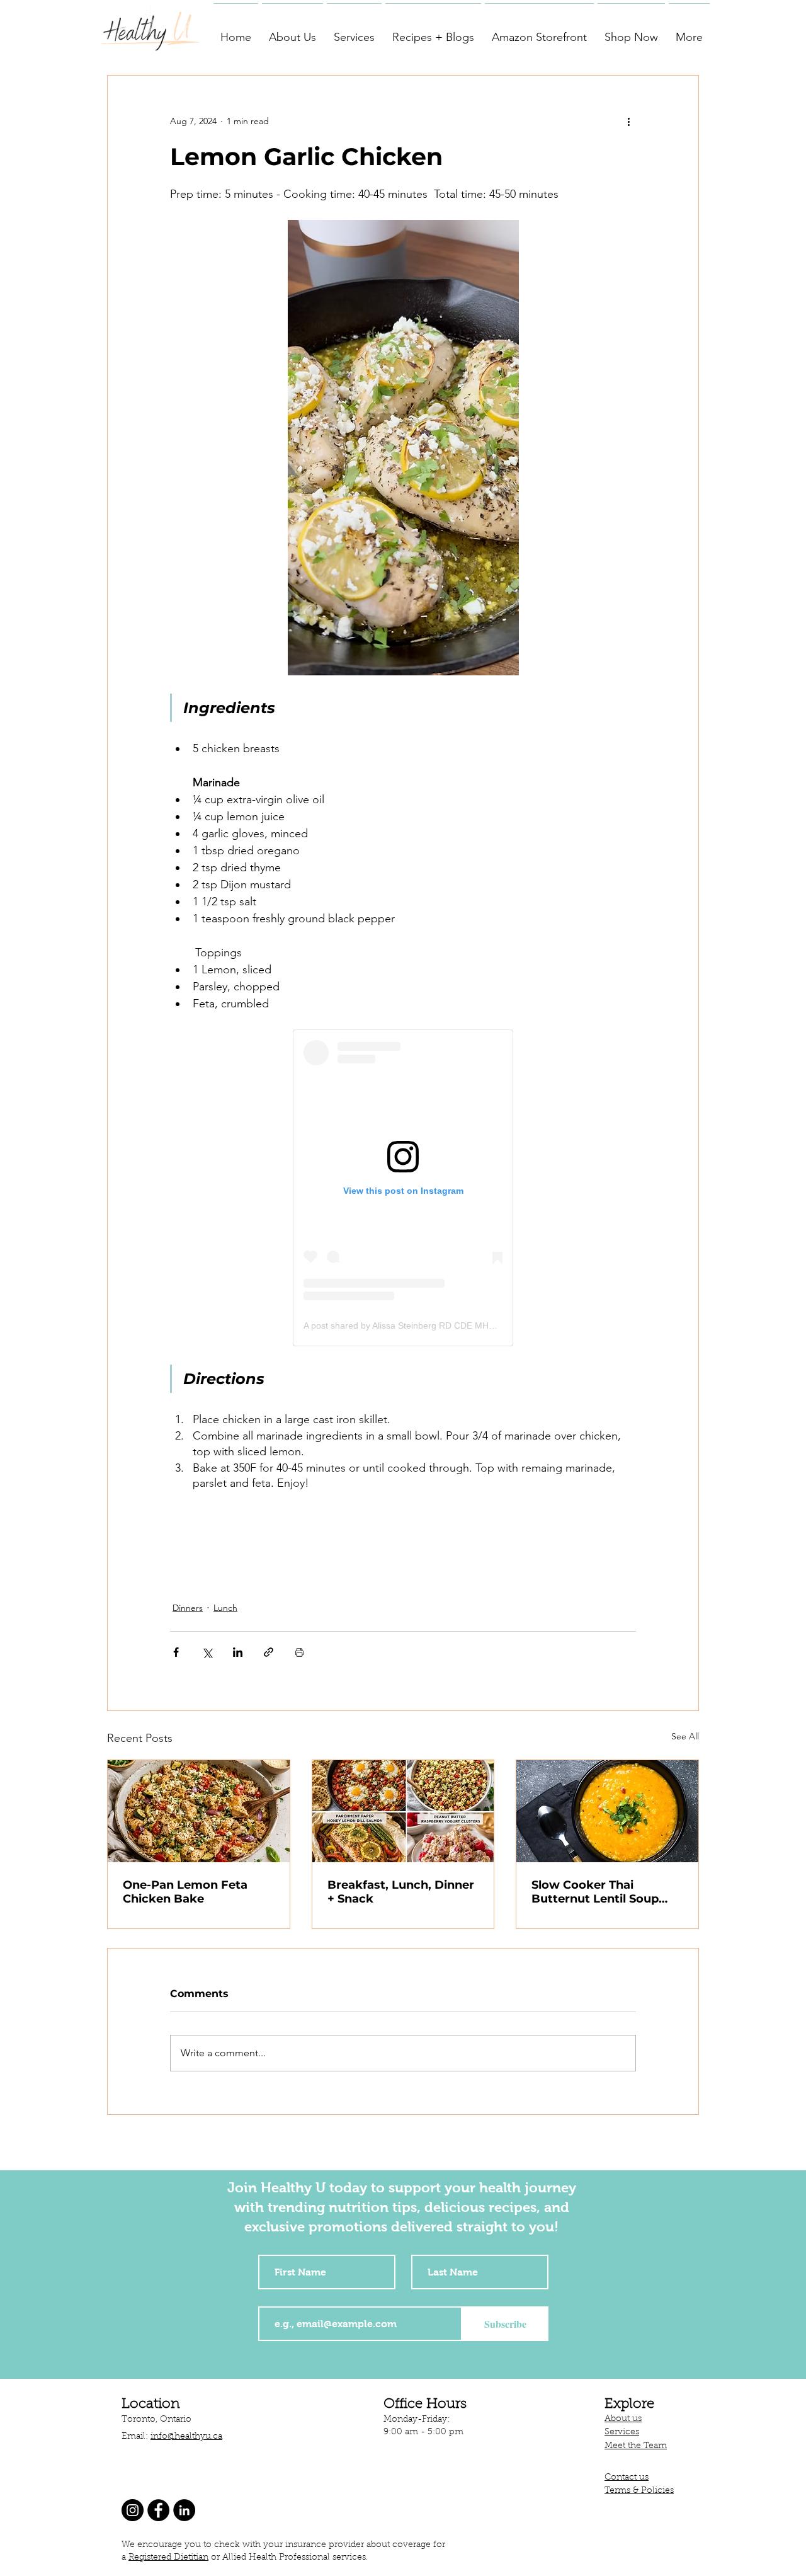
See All (685, 1736)
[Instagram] (133, 2510)
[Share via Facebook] (176, 1652)
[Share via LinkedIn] (238, 1652)
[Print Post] (299, 1652)
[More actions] (628, 121)
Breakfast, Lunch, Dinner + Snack (401, 1892)
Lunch (225, 1608)
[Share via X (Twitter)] (207, 1652)
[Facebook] (158, 2510)
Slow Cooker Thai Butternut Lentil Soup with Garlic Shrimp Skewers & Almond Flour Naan (604, 1892)
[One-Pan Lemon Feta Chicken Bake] (199, 1811)
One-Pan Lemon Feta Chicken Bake (185, 1892)
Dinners (188, 1608)
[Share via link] (269, 1652)
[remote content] (403, 1188)
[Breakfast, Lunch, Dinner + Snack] (403, 1811)
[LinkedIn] (184, 2510)
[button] (292, 31)
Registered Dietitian (168, 2558)
